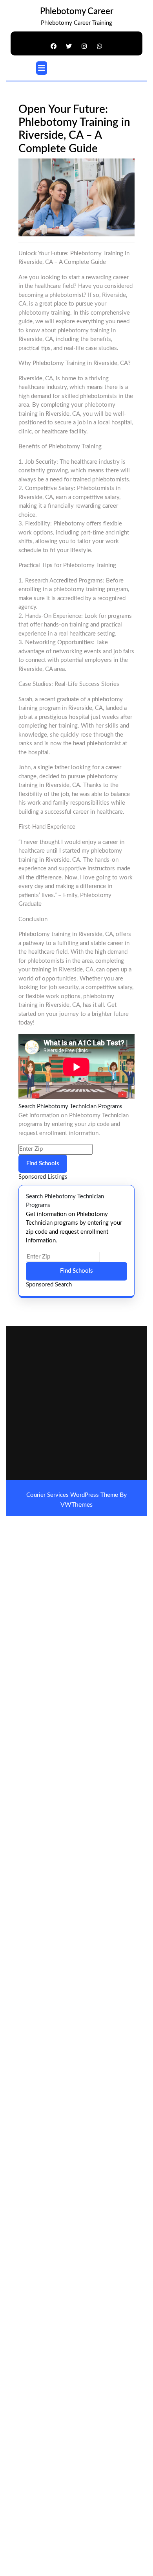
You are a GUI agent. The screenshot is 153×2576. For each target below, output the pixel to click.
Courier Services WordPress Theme (73, 1495)
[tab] (42, 68)
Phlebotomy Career (77, 11)
